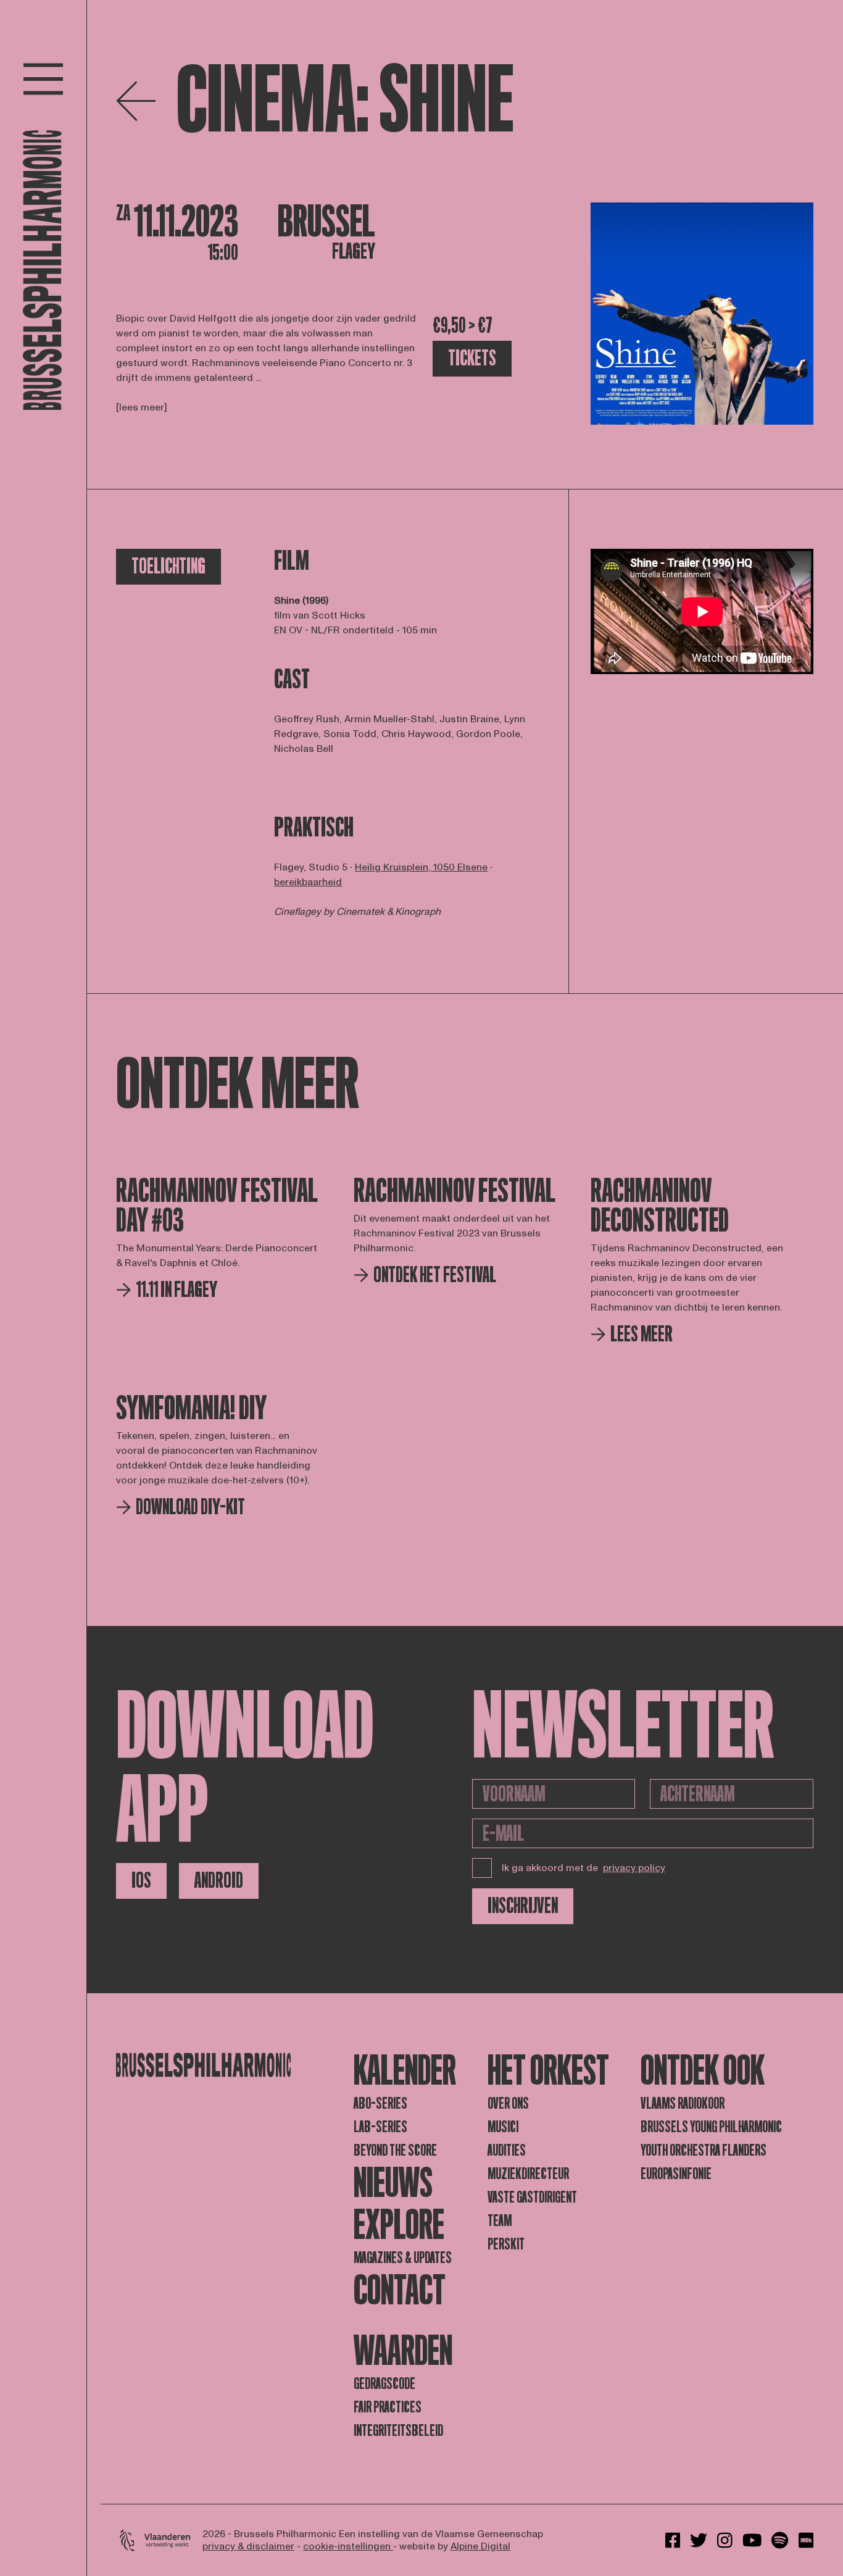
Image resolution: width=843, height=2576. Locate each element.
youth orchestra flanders (704, 2150)
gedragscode (384, 2384)
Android (219, 1881)
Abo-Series (380, 2103)
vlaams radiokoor (683, 2103)
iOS (141, 1881)
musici (503, 2127)
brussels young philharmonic (711, 2127)
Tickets (472, 358)
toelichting (168, 566)
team (500, 2221)
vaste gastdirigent (532, 2197)
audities (507, 2150)
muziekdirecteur (528, 2174)
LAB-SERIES (380, 2127)
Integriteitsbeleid (398, 2431)
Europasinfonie (676, 2174)
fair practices (388, 2407)
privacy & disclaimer (248, 2546)
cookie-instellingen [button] (348, 2546)
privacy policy (634, 1868)
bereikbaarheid (308, 882)
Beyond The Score (395, 2150)
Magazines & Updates (403, 2258)
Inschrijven (523, 1906)
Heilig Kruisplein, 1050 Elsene (421, 867)
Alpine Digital (480, 2546)
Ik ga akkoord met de (583, 1868)
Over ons (508, 2103)
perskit (506, 2244)
